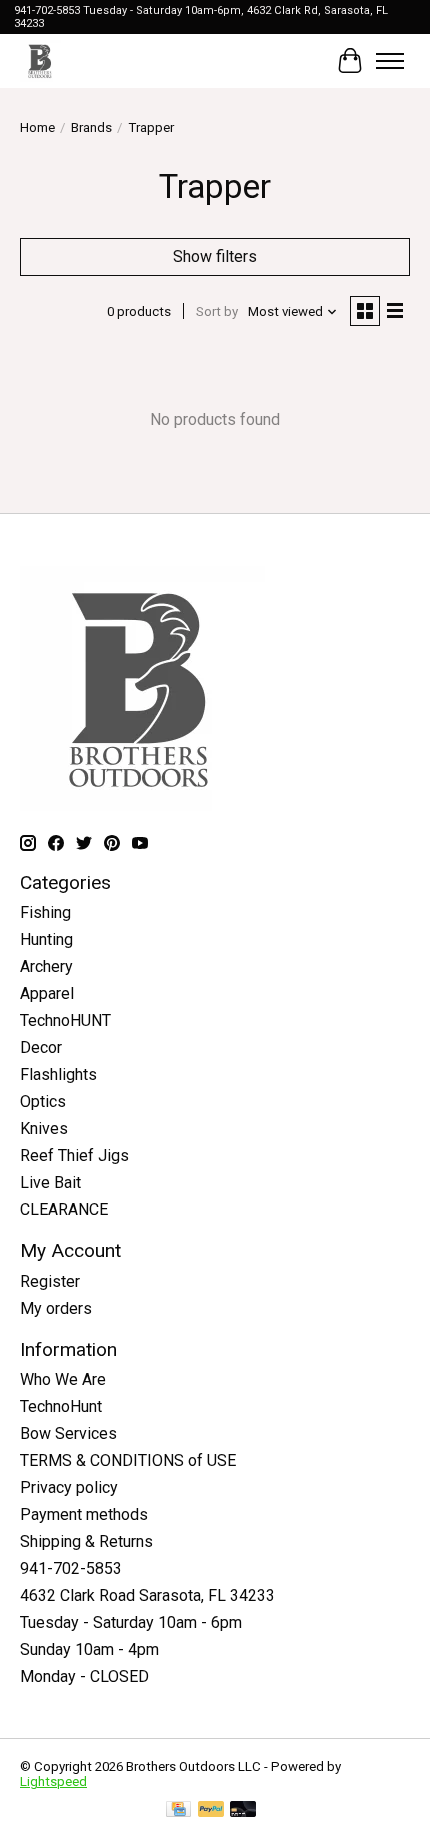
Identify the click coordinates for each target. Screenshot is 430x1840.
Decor (41, 1047)
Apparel (47, 993)
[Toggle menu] (390, 61)
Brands (91, 127)
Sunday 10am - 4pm (89, 1649)
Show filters (215, 256)
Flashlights (58, 1074)
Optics (43, 1101)
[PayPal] (211, 1810)
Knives (44, 1128)
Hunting (46, 939)
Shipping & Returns (86, 1541)
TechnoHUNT (65, 1020)
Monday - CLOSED (84, 1676)
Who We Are (63, 1379)
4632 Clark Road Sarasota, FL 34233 (147, 1595)
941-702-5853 (71, 1568)
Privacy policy (69, 1487)
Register (50, 1281)
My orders (56, 1308)
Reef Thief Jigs (74, 1155)
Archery (46, 966)
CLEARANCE (64, 1209)
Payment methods (84, 1514)
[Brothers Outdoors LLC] (40, 60)
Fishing (45, 912)
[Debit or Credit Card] (243, 1810)
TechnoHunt (61, 1406)
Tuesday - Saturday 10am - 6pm (131, 1622)
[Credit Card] (178, 1810)
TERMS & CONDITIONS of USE (128, 1460)
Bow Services (68, 1433)
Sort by (217, 311)
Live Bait (50, 1182)
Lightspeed (53, 1781)
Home (37, 127)
